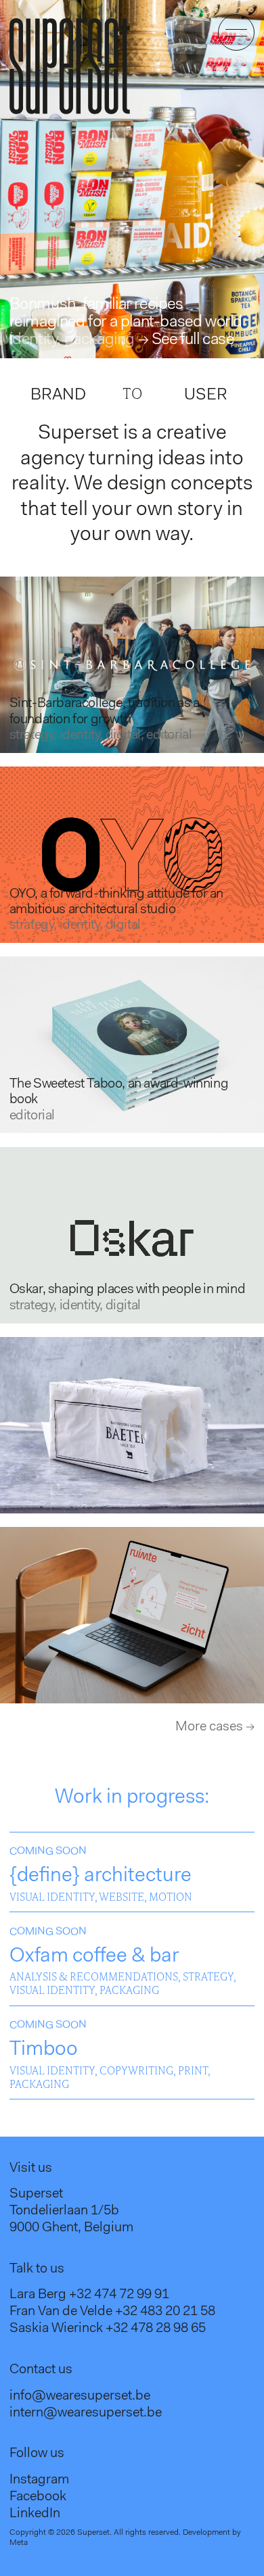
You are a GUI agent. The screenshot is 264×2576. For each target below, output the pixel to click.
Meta (19, 2543)
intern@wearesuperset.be (86, 2413)
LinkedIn (35, 2514)
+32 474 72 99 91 (119, 2295)
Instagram (39, 2480)
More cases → (215, 1727)
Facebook (38, 2497)
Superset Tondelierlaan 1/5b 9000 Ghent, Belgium (71, 2211)
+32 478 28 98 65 (156, 2329)
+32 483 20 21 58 (165, 2312)
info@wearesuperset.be (80, 2396)
